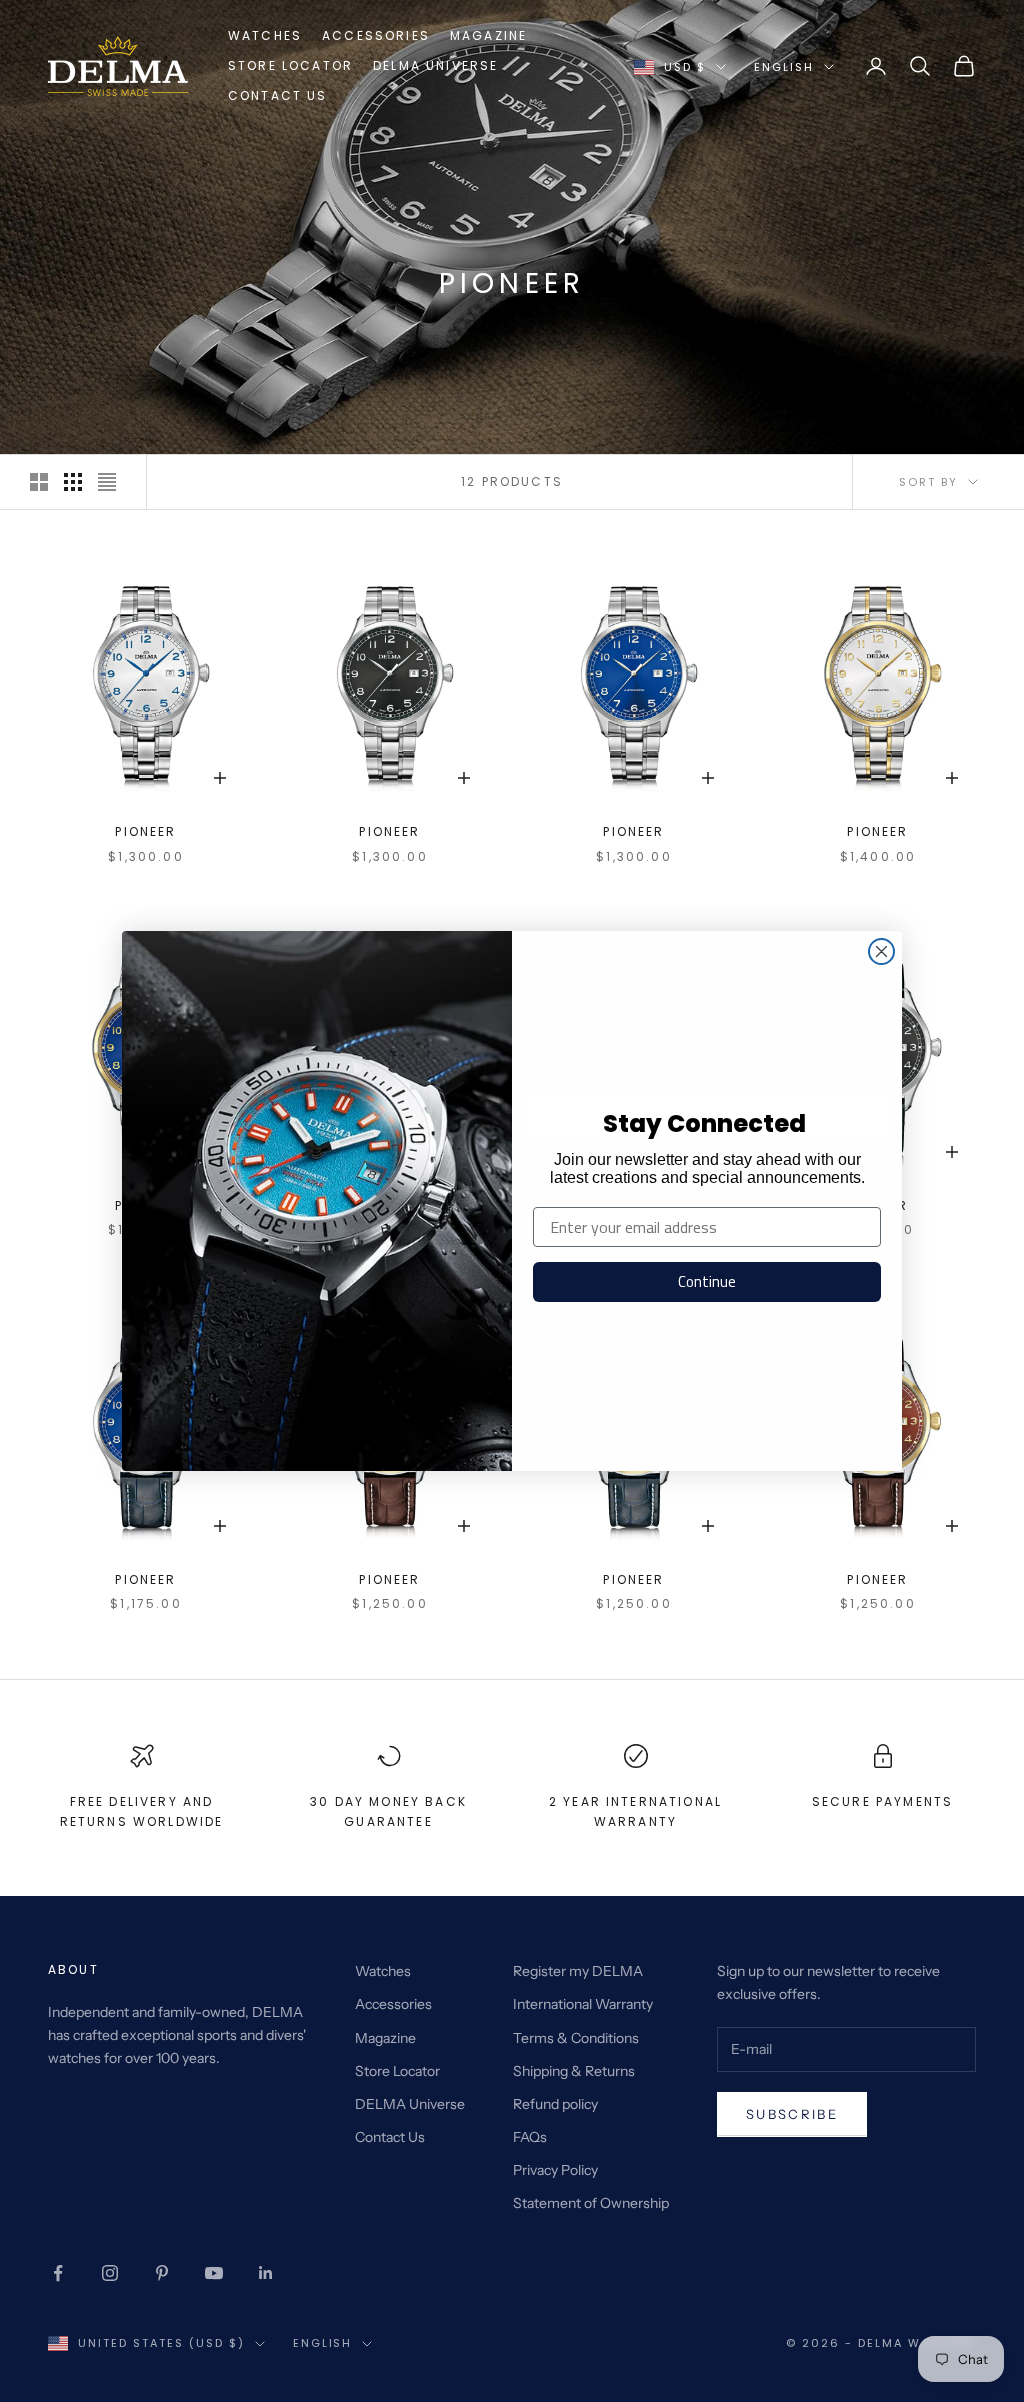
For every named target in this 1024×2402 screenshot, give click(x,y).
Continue (707, 1281)
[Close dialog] (881, 951)
